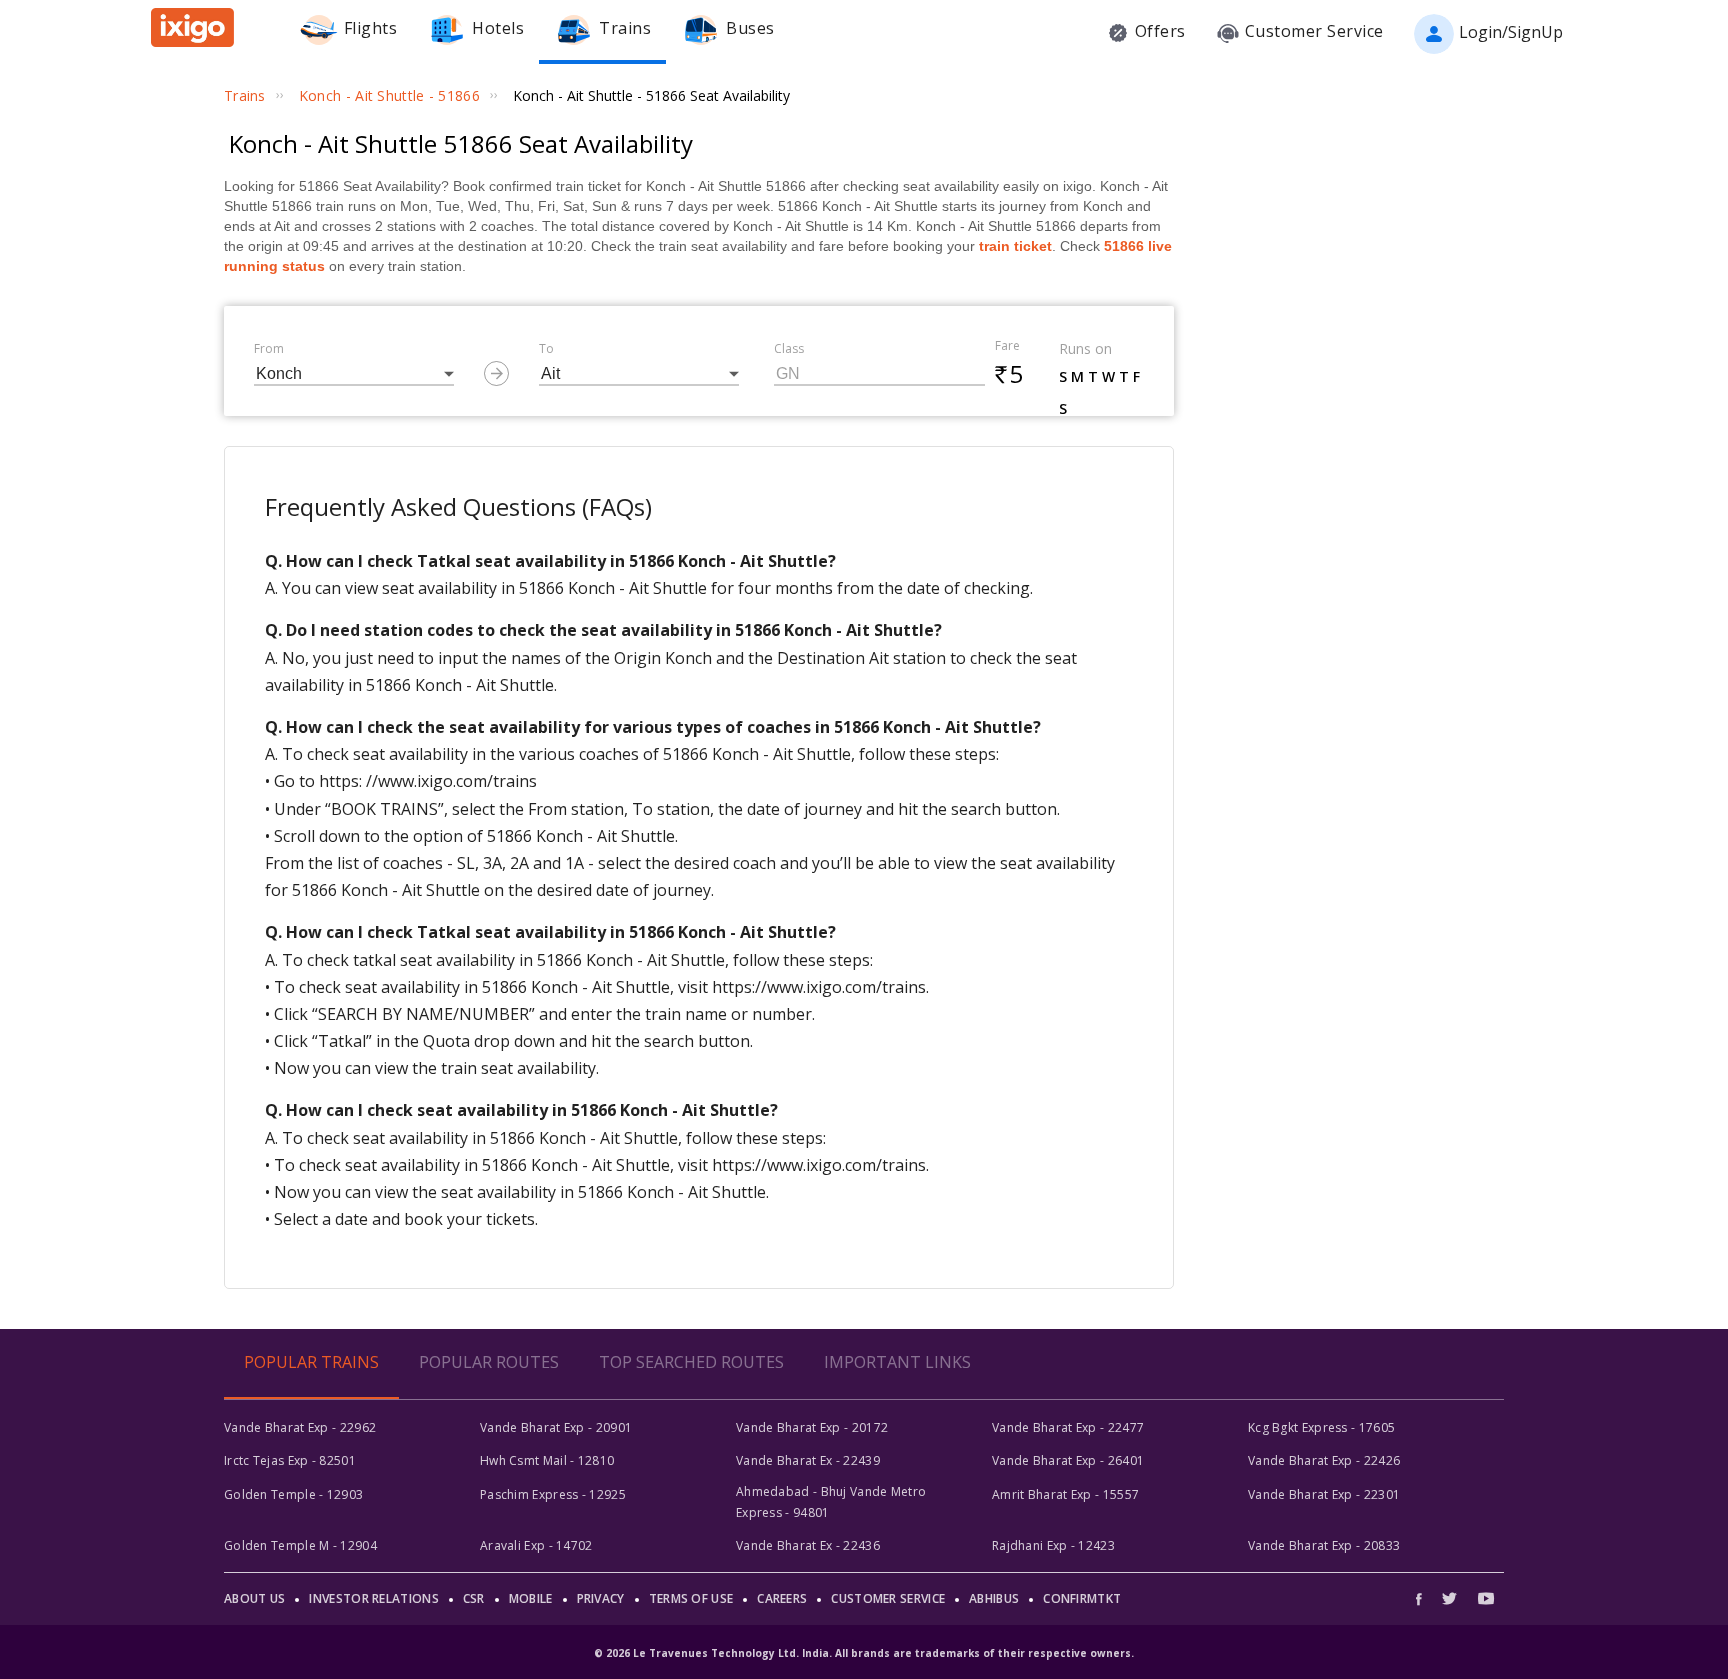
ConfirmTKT (1082, 1598)
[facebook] (1424, 1598)
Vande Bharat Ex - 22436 (808, 1545)
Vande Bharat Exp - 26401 (1068, 1460)
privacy (601, 1598)
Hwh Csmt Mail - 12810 (547, 1460)
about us (254, 1598)
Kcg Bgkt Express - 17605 (1321, 1427)
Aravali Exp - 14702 (536, 1545)
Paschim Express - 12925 (553, 1494)
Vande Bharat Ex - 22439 (808, 1460)
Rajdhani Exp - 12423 (1053, 1545)
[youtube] (1486, 1598)
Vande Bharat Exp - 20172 (812, 1427)
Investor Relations (373, 1598)
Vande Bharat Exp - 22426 (1324, 1460)
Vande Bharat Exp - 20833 (1324, 1545)
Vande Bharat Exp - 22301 (1324, 1494)
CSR (474, 1598)
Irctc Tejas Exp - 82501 (290, 1460)
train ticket (1015, 246)
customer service (888, 1598)
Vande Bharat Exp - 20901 (556, 1427)
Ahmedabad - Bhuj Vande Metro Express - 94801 (831, 1501)
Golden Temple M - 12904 (300, 1545)
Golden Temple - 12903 (293, 1494)
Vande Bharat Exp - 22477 (1068, 1427)
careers (782, 1598)
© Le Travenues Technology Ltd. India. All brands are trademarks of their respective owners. (864, 1653)
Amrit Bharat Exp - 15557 (1065, 1494)
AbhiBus (994, 1598)
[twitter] (1449, 1598)
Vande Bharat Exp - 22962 (300, 1427)
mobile (531, 1598)
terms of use (691, 1598)
